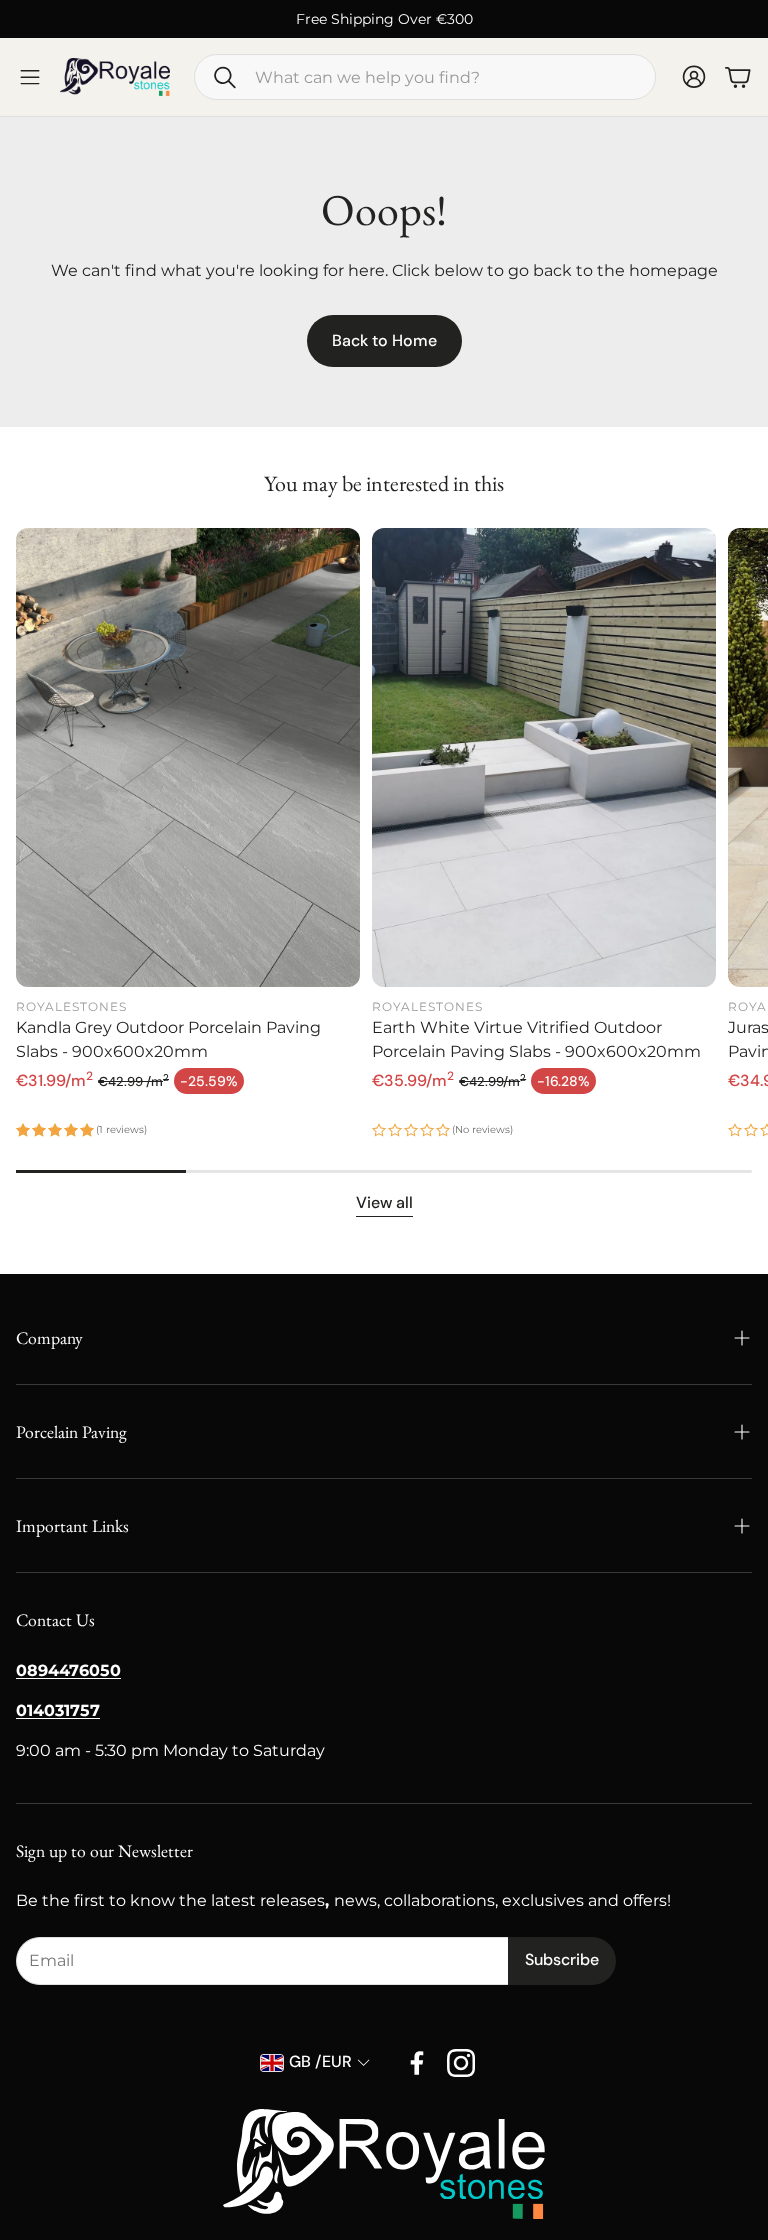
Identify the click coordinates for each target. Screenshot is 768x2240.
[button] (425, 77)
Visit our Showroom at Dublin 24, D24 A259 (489, 19)
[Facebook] (417, 2063)
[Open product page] (188, 757)
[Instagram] (461, 2063)
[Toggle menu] (30, 77)
